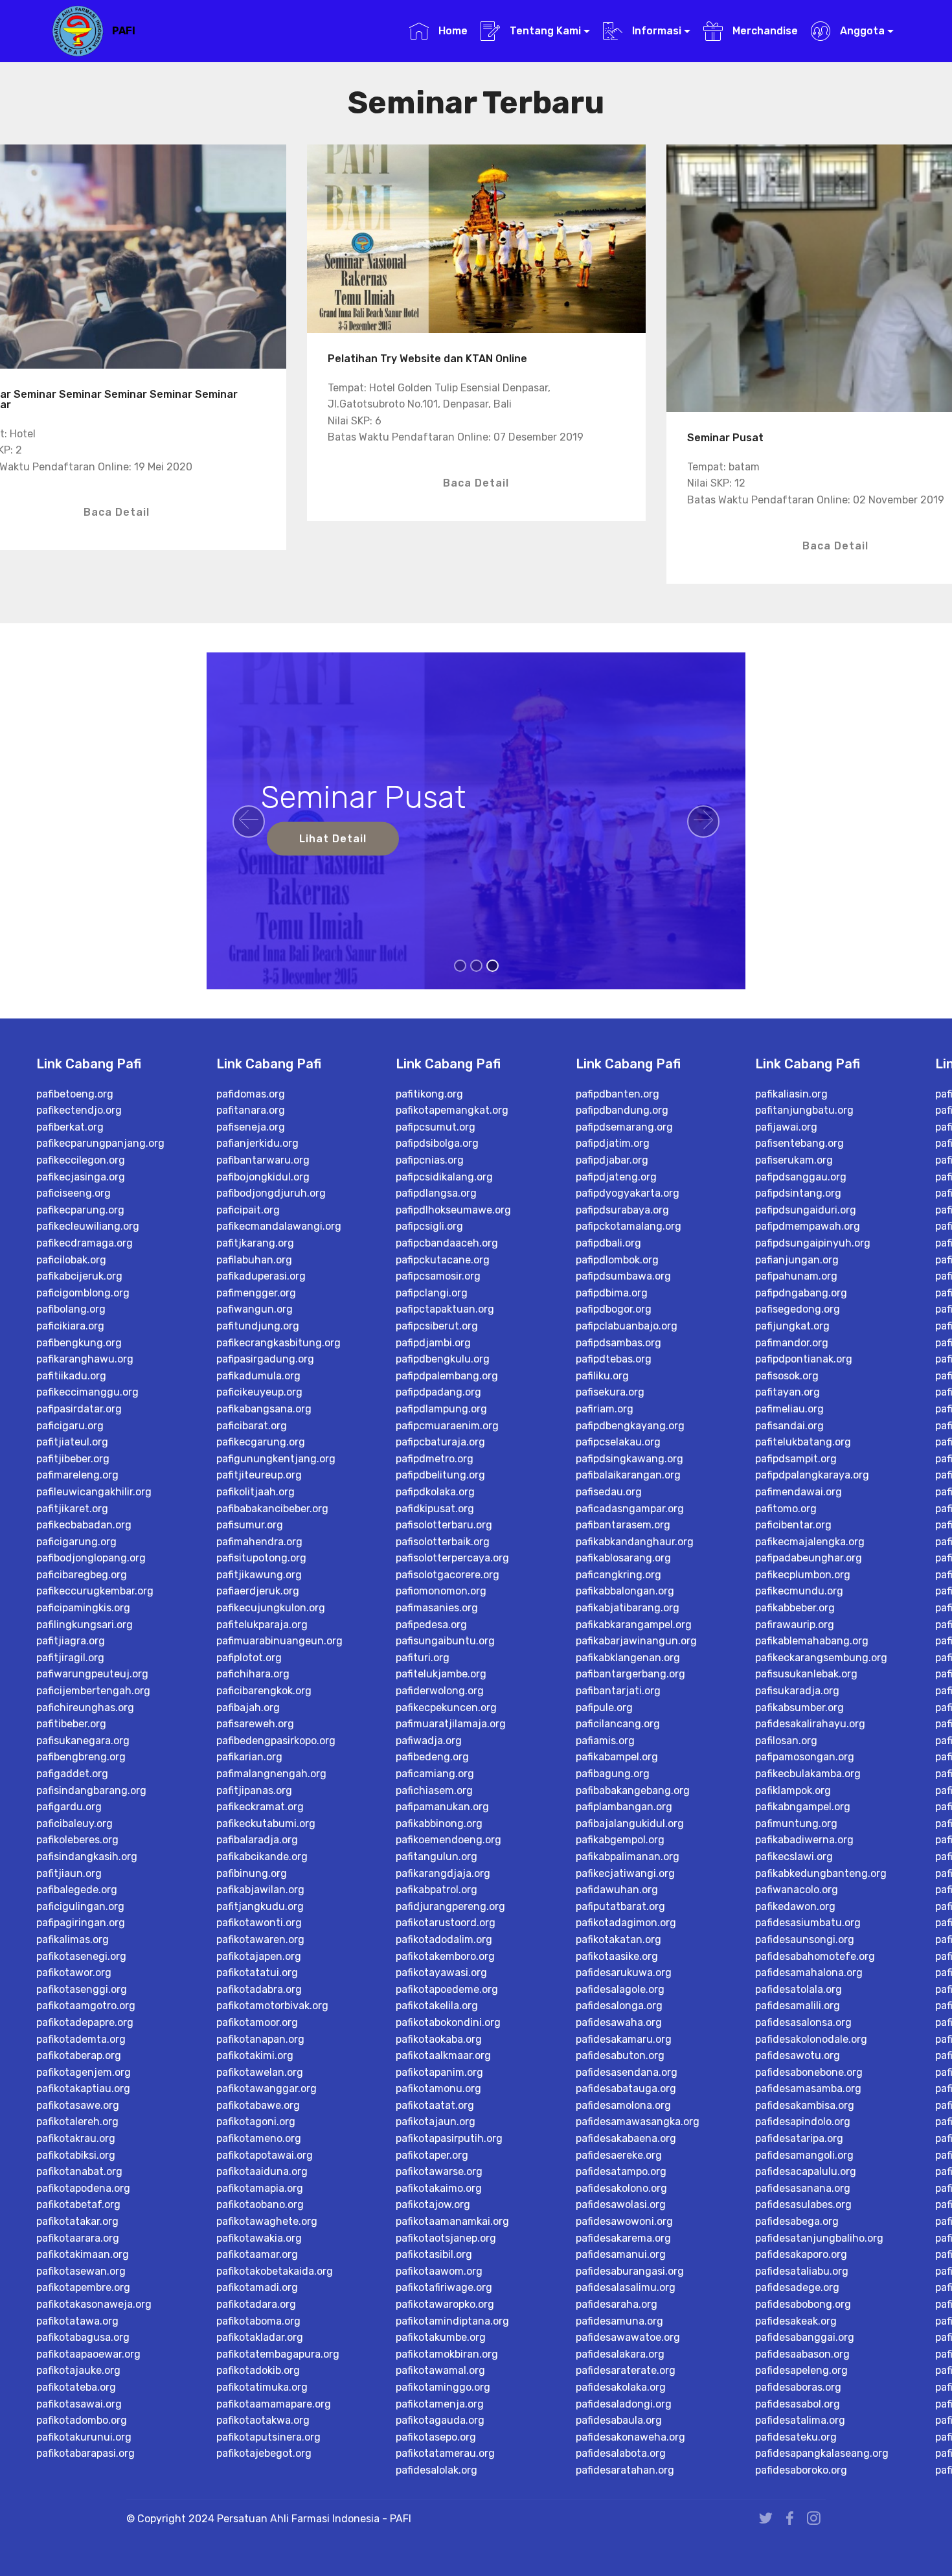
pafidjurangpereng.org (450, 1906)
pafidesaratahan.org (625, 2470)
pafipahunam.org (796, 1276)
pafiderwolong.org (440, 1691)
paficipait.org (248, 1210)
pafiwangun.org (255, 1309)
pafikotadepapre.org (85, 2022)
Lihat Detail (333, 839)
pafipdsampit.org (796, 1459)
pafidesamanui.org (621, 2254)
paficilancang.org (618, 1724)
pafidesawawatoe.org (628, 2337)
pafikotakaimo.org (439, 2188)
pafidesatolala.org (799, 1989)
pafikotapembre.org (83, 2287)
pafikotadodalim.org (444, 1939)
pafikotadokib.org (258, 2370)
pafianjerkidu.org (257, 1143)
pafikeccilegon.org (81, 1160)
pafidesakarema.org (623, 2238)
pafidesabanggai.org (805, 2337)
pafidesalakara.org (620, 2354)
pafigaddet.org (72, 1774)
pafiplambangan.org (624, 1807)
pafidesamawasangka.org (638, 2122)
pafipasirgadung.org (265, 1359)
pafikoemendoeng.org (448, 1840)
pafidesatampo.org (621, 2171)
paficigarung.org (76, 1542)
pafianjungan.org (797, 1260)
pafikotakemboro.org (445, 1956)
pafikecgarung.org (261, 1442)
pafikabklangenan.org (628, 1658)
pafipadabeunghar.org (809, 1558)
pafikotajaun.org (436, 2122)
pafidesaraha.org (617, 2304)
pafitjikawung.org (259, 1575)
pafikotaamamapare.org (274, 2404)
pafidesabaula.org (619, 2420)
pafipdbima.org (612, 1293)
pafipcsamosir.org (438, 1276)
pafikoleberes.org (77, 1840)
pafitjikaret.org (72, 1509)
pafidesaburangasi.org (630, 2271)
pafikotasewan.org (81, 2271)
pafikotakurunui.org (84, 2437)
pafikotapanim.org (439, 2072)
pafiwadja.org (429, 1741)
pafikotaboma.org (258, 2321)
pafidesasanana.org (803, 2188)
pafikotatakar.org (77, 2221)
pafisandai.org (789, 1426)
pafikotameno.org (259, 2138)
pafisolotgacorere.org (448, 1575)
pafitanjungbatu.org (804, 1110)
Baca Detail (117, 512)
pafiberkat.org (70, 1127)
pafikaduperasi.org (261, 1276)
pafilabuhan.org (254, 1260)
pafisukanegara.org (83, 1741)
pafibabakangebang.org (633, 1790)
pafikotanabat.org (79, 2171)
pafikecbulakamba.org (808, 1774)
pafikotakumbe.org (441, 2337)
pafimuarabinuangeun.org (279, 1641)
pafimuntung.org (796, 1823)
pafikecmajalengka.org (810, 1542)
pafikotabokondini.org (448, 2022)
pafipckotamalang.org (629, 1226)
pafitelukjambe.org (441, 1674)
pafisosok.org (787, 1376)
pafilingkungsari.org (85, 1625)
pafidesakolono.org (621, 2188)
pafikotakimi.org (255, 2055)
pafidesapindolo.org (803, 2122)
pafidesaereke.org (619, 2155)
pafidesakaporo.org (801, 2254)
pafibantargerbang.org (630, 1674)
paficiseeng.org (74, 1193)
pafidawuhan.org (617, 1890)
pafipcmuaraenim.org (447, 1426)
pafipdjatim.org (613, 1143)
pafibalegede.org (77, 1890)
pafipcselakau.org (618, 1442)
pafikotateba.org (76, 2387)
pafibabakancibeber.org (272, 1509)
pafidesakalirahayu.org (810, 1724)
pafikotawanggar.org (266, 2088)
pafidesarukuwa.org (624, 1972)
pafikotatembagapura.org (278, 2354)
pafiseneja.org (251, 1127)
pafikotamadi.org (257, 2287)
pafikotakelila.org (437, 2006)
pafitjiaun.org (69, 1873)
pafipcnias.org (430, 1160)
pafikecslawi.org (794, 1857)
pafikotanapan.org (260, 2039)
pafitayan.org (788, 1392)
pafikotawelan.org (260, 2072)
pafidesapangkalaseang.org (822, 2453)
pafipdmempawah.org (808, 1226)
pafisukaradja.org (797, 1691)
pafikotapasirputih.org (449, 2138)
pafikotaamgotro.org (86, 2006)
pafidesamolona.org (623, 2105)
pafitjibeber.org (73, 1459)
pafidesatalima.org (800, 2420)
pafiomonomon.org (441, 1591)
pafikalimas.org (73, 1939)
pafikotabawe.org (258, 2105)
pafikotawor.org (74, 1972)
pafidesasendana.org (627, 2072)
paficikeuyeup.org (259, 1392)
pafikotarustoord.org (446, 1923)
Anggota (861, 31)
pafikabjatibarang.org (628, 1608)
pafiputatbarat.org (620, 1906)
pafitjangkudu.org (260, 1906)
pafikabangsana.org (264, 1409)
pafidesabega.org (797, 2221)
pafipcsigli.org (429, 1226)
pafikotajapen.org (259, 1956)
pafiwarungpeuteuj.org (92, 1674)
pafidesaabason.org (802, 2354)
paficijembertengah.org (93, 1691)
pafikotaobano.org (260, 2204)
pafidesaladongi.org (624, 2404)
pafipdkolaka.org (435, 1492)
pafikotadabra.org (259, 1989)
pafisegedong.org (798, 1309)
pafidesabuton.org (620, 2055)
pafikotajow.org (433, 2204)
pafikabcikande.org (262, 1857)
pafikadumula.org (258, 1376)
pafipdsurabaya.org (622, 1210)
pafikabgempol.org (620, 1840)
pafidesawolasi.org (621, 2204)
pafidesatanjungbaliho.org (819, 2238)
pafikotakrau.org (76, 2138)
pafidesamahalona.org (809, 1972)
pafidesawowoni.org (624, 2221)
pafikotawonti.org (259, 1923)
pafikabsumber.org (799, 1708)
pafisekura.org (610, 1392)
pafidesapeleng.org (801, 2370)
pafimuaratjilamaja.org (451, 1724)
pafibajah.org (248, 1708)
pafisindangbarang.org (91, 1790)
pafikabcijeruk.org (79, 1276)
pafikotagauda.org (440, 2420)
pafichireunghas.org (85, 1708)
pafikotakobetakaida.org (275, 2271)
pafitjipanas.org (254, 1790)
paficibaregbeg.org (82, 1575)
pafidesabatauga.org (626, 2088)
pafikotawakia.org (259, 2238)
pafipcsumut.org (436, 1127)
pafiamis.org (605, 1741)
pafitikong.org (429, 1094)
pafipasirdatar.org (79, 1409)
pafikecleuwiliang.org (88, 1226)
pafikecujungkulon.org (271, 1608)
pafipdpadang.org (438, 1392)
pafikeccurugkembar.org (95, 1591)
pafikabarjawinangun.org (636, 1641)
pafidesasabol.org (798, 2404)
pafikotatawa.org (77, 2321)
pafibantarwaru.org (263, 1160)
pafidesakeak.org (796, 2321)
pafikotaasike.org (617, 1956)
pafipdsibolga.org (437, 1143)
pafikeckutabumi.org (266, 1823)
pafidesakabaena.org (626, 2138)
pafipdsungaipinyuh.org (813, 1243)
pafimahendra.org (259, 1542)
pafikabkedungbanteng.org (821, 1873)
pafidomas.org (251, 1094)
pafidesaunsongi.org (805, 1939)
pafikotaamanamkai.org (452, 2221)
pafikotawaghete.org (267, 2221)
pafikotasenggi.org (82, 1989)
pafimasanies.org (437, 1608)
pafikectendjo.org (79, 1110)
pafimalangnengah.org (271, 1774)
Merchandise (764, 31)
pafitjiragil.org (70, 1658)
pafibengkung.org (79, 1343)
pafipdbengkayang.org (630, 1426)
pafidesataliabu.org (802, 2271)
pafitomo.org (786, 1509)
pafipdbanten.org (618, 1094)
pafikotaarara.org (78, 2238)
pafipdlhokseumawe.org (453, 1210)
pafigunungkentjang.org (276, 1459)
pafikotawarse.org (439, 2171)
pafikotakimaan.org (83, 2254)
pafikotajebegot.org (264, 2453)
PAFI (124, 31)
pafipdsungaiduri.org (806, 1210)
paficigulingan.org (80, 1906)
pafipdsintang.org (798, 1193)
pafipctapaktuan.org (445, 1309)
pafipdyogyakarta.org (628, 1193)
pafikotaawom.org (439, 2271)
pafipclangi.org (432, 1293)
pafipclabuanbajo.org (627, 1326)
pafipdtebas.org (614, 1359)
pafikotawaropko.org (445, 2304)
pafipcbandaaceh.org (447, 1243)
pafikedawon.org (795, 1906)
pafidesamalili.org (798, 2006)
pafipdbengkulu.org (443, 1359)
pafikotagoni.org (256, 2122)
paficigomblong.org (83, 1293)
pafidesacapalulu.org (806, 2171)
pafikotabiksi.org (76, 2155)
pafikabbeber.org (795, 1608)
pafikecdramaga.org (85, 1243)
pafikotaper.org (432, 2155)
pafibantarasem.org (623, 1525)
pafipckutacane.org (443, 1260)
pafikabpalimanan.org (628, 1857)
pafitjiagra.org (71, 1641)
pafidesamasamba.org (808, 2088)
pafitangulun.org (436, 1857)
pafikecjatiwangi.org (625, 1873)
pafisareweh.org (255, 1724)
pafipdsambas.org (618, 1343)
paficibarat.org (252, 1426)
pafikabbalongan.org (625, 1591)
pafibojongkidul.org (263, 1177)
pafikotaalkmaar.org (443, 2055)
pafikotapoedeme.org (447, 1989)
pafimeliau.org (789, 1409)
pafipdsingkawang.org (629, 1459)
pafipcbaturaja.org (440, 1442)
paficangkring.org (618, 1575)
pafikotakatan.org (618, 1939)
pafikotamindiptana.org (452, 2321)
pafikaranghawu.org (85, 1359)
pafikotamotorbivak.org (272, 2006)
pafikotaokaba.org (439, 2039)
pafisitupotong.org (261, 1558)
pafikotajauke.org (78, 2370)
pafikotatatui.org (257, 1972)
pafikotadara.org (256, 2304)
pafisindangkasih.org (87, 1857)
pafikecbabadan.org (84, 1525)
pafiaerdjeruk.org (258, 1591)
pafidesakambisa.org (805, 2105)
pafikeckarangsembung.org (821, 1658)
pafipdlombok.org (617, 1260)
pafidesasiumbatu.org (808, 1923)
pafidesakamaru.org (624, 2039)
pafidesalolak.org (436, 2470)
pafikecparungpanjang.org (100, 1143)
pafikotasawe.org (78, 2105)
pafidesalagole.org (620, 1989)
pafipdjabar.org (612, 1160)
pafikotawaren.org (260, 1939)
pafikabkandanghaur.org (635, 1542)
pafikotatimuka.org (262, 2387)
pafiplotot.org (249, 1658)
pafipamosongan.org (805, 1757)
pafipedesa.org (431, 1625)
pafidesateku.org (796, 2437)
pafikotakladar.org (260, 2337)
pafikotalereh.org (77, 2122)
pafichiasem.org (434, 1790)
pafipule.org (604, 1708)
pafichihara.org (253, 1674)
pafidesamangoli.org (804, 2155)
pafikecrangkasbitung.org (278, 1343)
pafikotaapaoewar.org (88, 2354)
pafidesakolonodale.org (811, 2039)
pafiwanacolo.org (797, 1890)
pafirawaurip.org (795, 1625)
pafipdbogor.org (614, 1309)
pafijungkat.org (792, 1326)
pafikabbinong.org (439, 1823)
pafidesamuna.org (619, 2321)
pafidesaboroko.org (801, 2470)
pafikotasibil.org (434, 2254)
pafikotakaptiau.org (83, 2088)
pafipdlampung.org (441, 1409)
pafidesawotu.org (798, 2055)
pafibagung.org (613, 1774)
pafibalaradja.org (257, 1840)
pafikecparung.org (80, 1210)
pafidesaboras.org (798, 2387)
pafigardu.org (69, 1807)
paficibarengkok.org (264, 1691)
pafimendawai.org (799, 1492)
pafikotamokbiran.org (447, 2354)
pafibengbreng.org (81, 1757)
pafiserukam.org (794, 1160)
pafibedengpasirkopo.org (276, 1741)
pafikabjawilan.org (260, 1890)
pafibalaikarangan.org (628, 1475)
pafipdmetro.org (435, 1459)
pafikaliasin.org (791, 1094)
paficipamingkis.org (83, 1608)
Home (451, 31)
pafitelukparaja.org (262, 1625)
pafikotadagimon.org (626, 1923)
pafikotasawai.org (79, 2404)
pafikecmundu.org (799, 1591)
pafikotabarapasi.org (85, 2453)
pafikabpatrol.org (436, 1890)
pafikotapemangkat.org (452, 1110)
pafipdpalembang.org (447, 1376)
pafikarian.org (249, 1757)
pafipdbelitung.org (440, 1475)
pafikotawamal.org (440, 2370)
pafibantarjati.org (618, 1691)
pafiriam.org (605, 1409)
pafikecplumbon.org (803, 1575)
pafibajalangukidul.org (630, 1823)
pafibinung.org (252, 1873)
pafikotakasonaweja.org (94, 2304)
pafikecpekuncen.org (446, 1708)
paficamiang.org (435, 1774)
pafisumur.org (250, 1525)
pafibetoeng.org (75, 1094)
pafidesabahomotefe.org (815, 1956)
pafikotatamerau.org (445, 2453)
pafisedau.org (609, 1492)
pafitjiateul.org (72, 1442)
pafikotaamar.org (257, 2254)
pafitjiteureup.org (259, 1475)
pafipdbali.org (608, 1243)
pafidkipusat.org (435, 1509)
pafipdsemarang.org (624, 1127)
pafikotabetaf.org (78, 2204)
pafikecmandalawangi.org (279, 1226)
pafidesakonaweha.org (630, 2437)
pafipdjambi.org (433, 1343)
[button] (249, 822)
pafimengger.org (256, 1293)
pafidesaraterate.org (626, 2370)
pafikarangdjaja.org (443, 1873)
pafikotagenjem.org (84, 2072)
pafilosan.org (786, 1741)
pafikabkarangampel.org (634, 1625)
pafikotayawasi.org (441, 1972)
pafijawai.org (786, 1127)
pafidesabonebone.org (809, 2072)
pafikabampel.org (617, 1757)
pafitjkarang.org (255, 1243)
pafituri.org (423, 1658)
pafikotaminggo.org (443, 2387)
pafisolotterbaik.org (443, 1542)
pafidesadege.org (797, 2287)
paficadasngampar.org (630, 1509)
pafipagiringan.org (81, 1923)
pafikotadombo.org (82, 2420)
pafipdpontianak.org (804, 1359)
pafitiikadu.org (71, 1376)
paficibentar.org (793, 1525)
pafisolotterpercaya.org (452, 1558)
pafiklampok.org (793, 1790)
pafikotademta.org (81, 2039)
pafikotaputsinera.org (268, 2437)
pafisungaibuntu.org (445, 1641)
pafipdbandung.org (622, 1110)
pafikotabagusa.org (83, 2337)
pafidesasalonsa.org (803, 2022)
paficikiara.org (70, 1326)
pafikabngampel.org (803, 1807)
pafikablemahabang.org (812, 1641)
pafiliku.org (602, 1376)
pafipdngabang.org (801, 1293)
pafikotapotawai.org (265, 2155)
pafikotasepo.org (436, 2437)
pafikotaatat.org (435, 2105)
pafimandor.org (792, 1343)
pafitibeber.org (71, 1724)
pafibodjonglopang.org (91, 1558)
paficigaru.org (70, 1426)
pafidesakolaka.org (621, 2387)
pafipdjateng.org (616, 1177)
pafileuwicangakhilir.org (94, 1492)
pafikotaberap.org (79, 2055)
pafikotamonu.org (438, 2088)
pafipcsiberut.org (437, 1326)
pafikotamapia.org (260, 2188)
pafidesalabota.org (621, 2453)
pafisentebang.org (799, 1143)
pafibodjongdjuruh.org (271, 1193)
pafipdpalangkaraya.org (812, 1475)
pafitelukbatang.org (803, 1442)
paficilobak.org (71, 1260)
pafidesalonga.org (619, 2006)
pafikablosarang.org (623, 1558)
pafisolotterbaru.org (444, 1525)
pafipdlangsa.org (436, 1193)
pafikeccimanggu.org (87, 1392)
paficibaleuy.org (74, 1823)
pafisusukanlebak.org (806, 1674)
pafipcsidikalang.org (444, 1177)
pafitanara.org (251, 1110)
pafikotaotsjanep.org (446, 2238)
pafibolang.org (71, 1309)
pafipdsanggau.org (801, 1177)
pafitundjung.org (258, 1326)
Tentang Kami (544, 31)
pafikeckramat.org (260, 1807)
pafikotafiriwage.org (444, 2287)
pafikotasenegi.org (81, 1956)
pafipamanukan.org (442, 1807)
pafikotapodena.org (83, 2188)
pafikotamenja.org (440, 2404)
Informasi (655, 31)
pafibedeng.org (432, 1757)
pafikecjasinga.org (81, 1177)
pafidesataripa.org (799, 2138)
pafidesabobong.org (803, 2304)
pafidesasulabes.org (803, 2204)
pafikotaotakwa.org (263, 2420)
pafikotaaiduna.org (262, 2171)
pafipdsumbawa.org (623, 1276)
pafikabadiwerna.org (804, 1840)
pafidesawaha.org (619, 2022)
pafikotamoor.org (257, 2022)
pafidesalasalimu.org (626, 2287)
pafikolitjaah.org (255, 1492)
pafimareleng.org (77, 1475)
